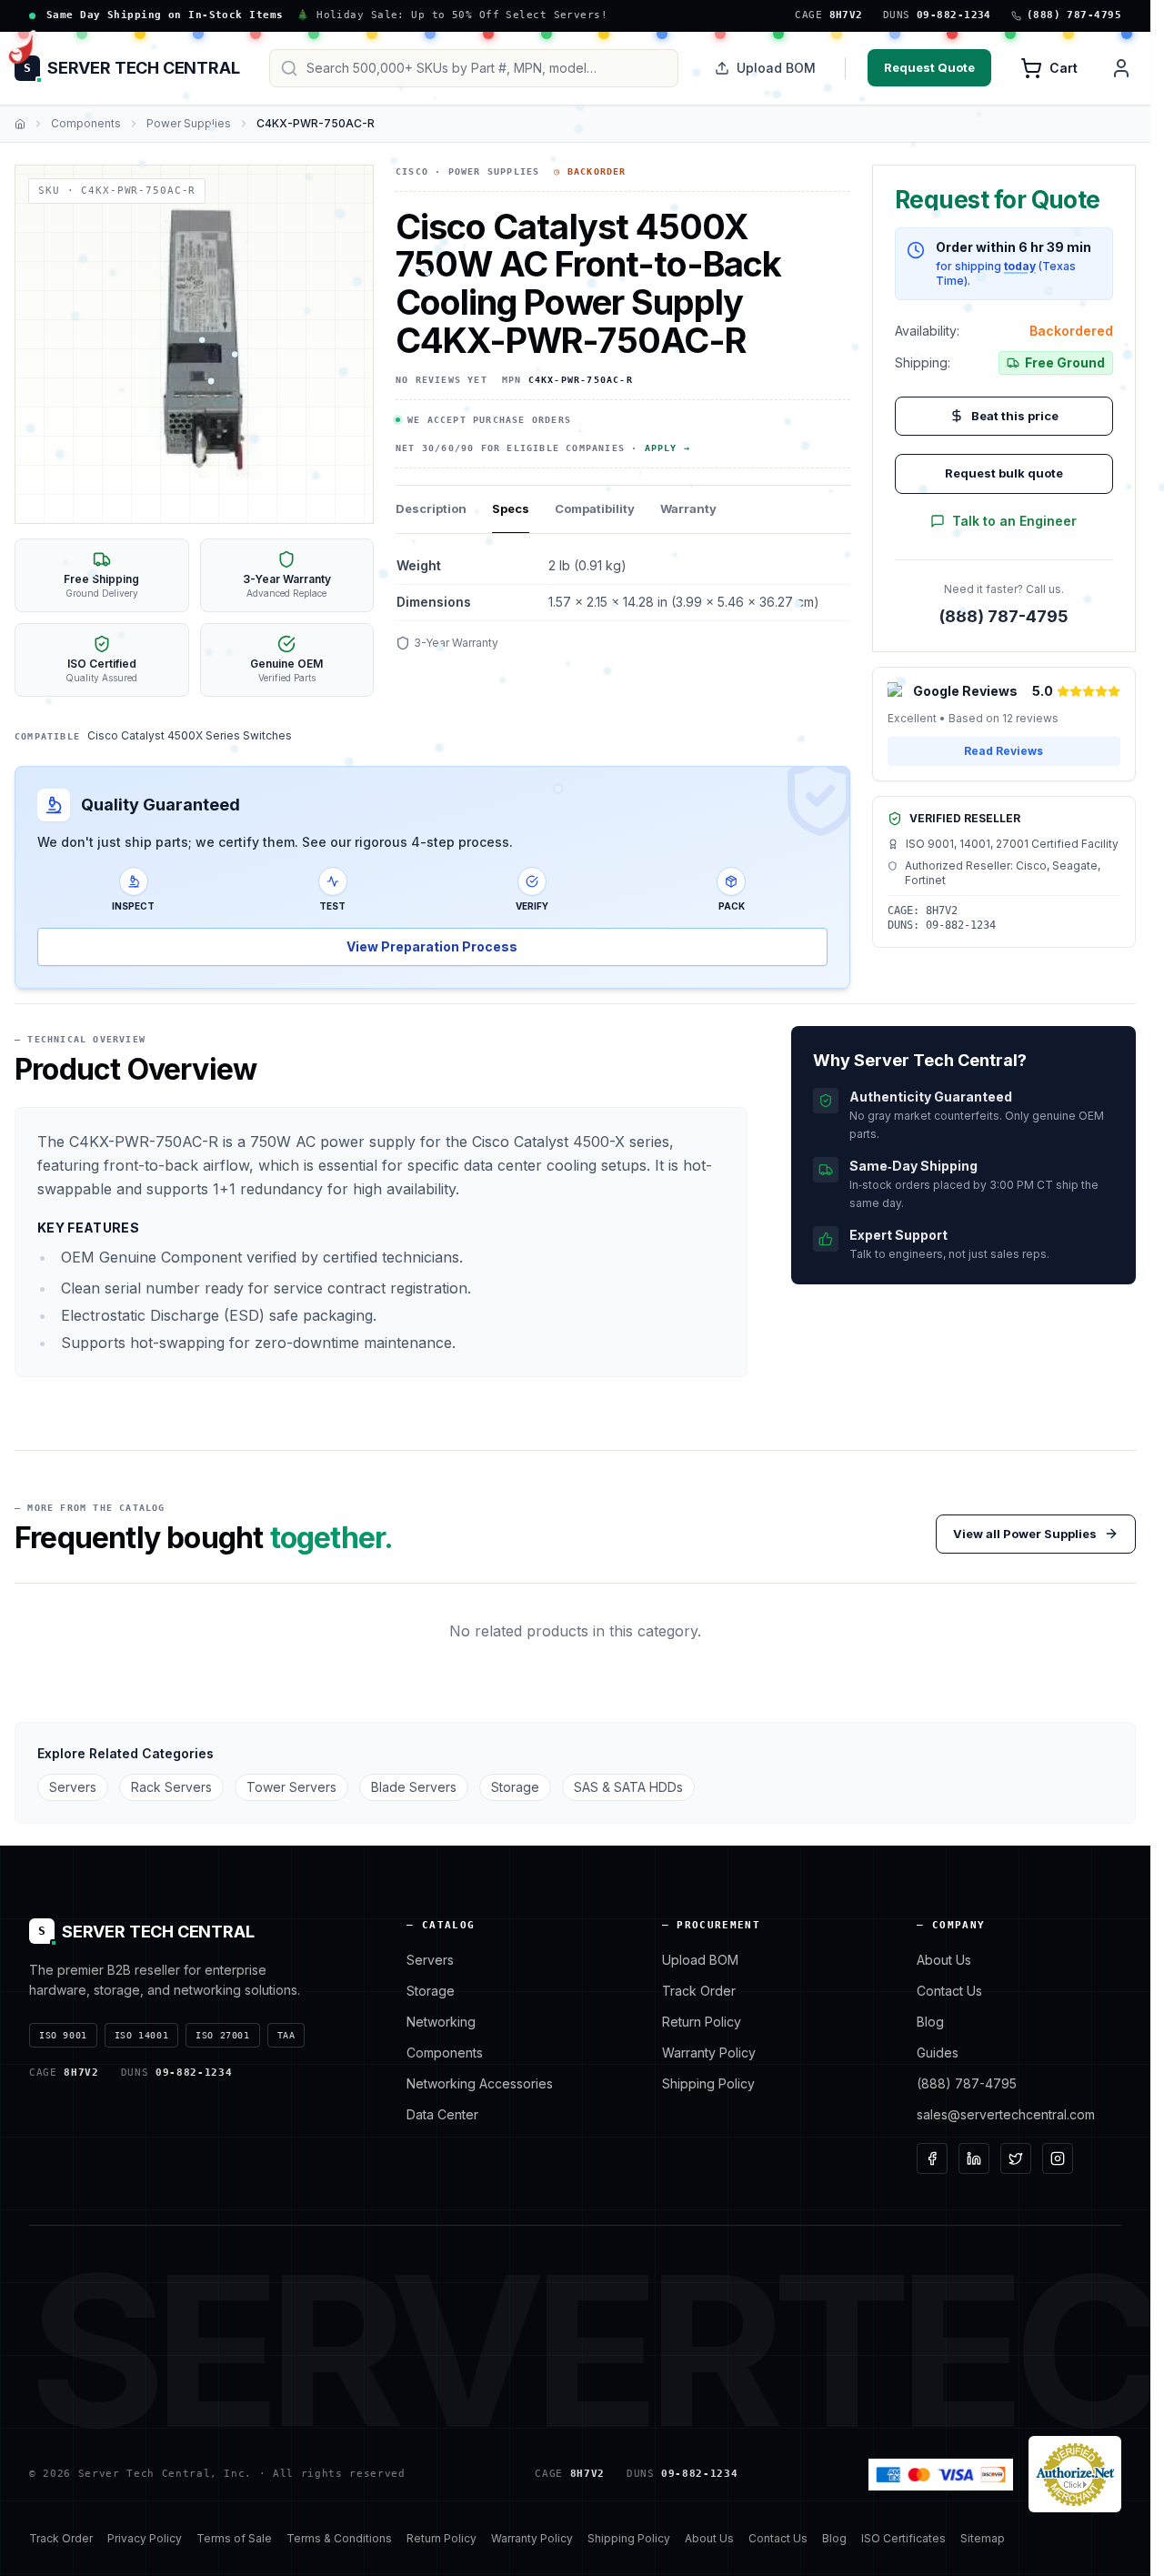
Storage (515, 1787)
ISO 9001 (63, 2035)
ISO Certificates (903, 2538)
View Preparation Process (432, 946)
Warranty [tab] (688, 508)
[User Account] (1121, 68)
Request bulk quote (1004, 473)
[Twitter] (1016, 2158)
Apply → (667, 448)
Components (86, 123)
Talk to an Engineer (1014, 521)
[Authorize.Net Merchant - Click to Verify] (1075, 2474)
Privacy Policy (145, 2538)
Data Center (442, 2114)
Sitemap (983, 2538)
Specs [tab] (511, 508)
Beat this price (1015, 416)
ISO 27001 (222, 2035)
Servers (73, 1787)
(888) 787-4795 (1004, 616)
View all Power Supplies (1025, 1534)
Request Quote (929, 67)
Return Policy (702, 2022)
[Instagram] (1058, 2158)
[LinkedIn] (974, 2158)
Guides (938, 2053)
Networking (441, 2022)
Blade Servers (414, 1787)
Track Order (699, 1991)
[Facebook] (932, 2158)
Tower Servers (291, 1787)
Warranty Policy (709, 2053)
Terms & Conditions (339, 2538)
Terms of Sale (234, 2538)
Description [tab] (431, 508)
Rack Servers (171, 1787)
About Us (944, 1960)
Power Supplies (189, 123)
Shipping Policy (708, 2083)
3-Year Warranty (456, 643)
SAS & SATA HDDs (628, 1787)
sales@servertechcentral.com (1006, 2114)
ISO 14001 (141, 2035)
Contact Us (949, 1991)
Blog (930, 2022)
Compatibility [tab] (595, 508)
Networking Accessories (480, 2083)
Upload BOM (776, 68)
